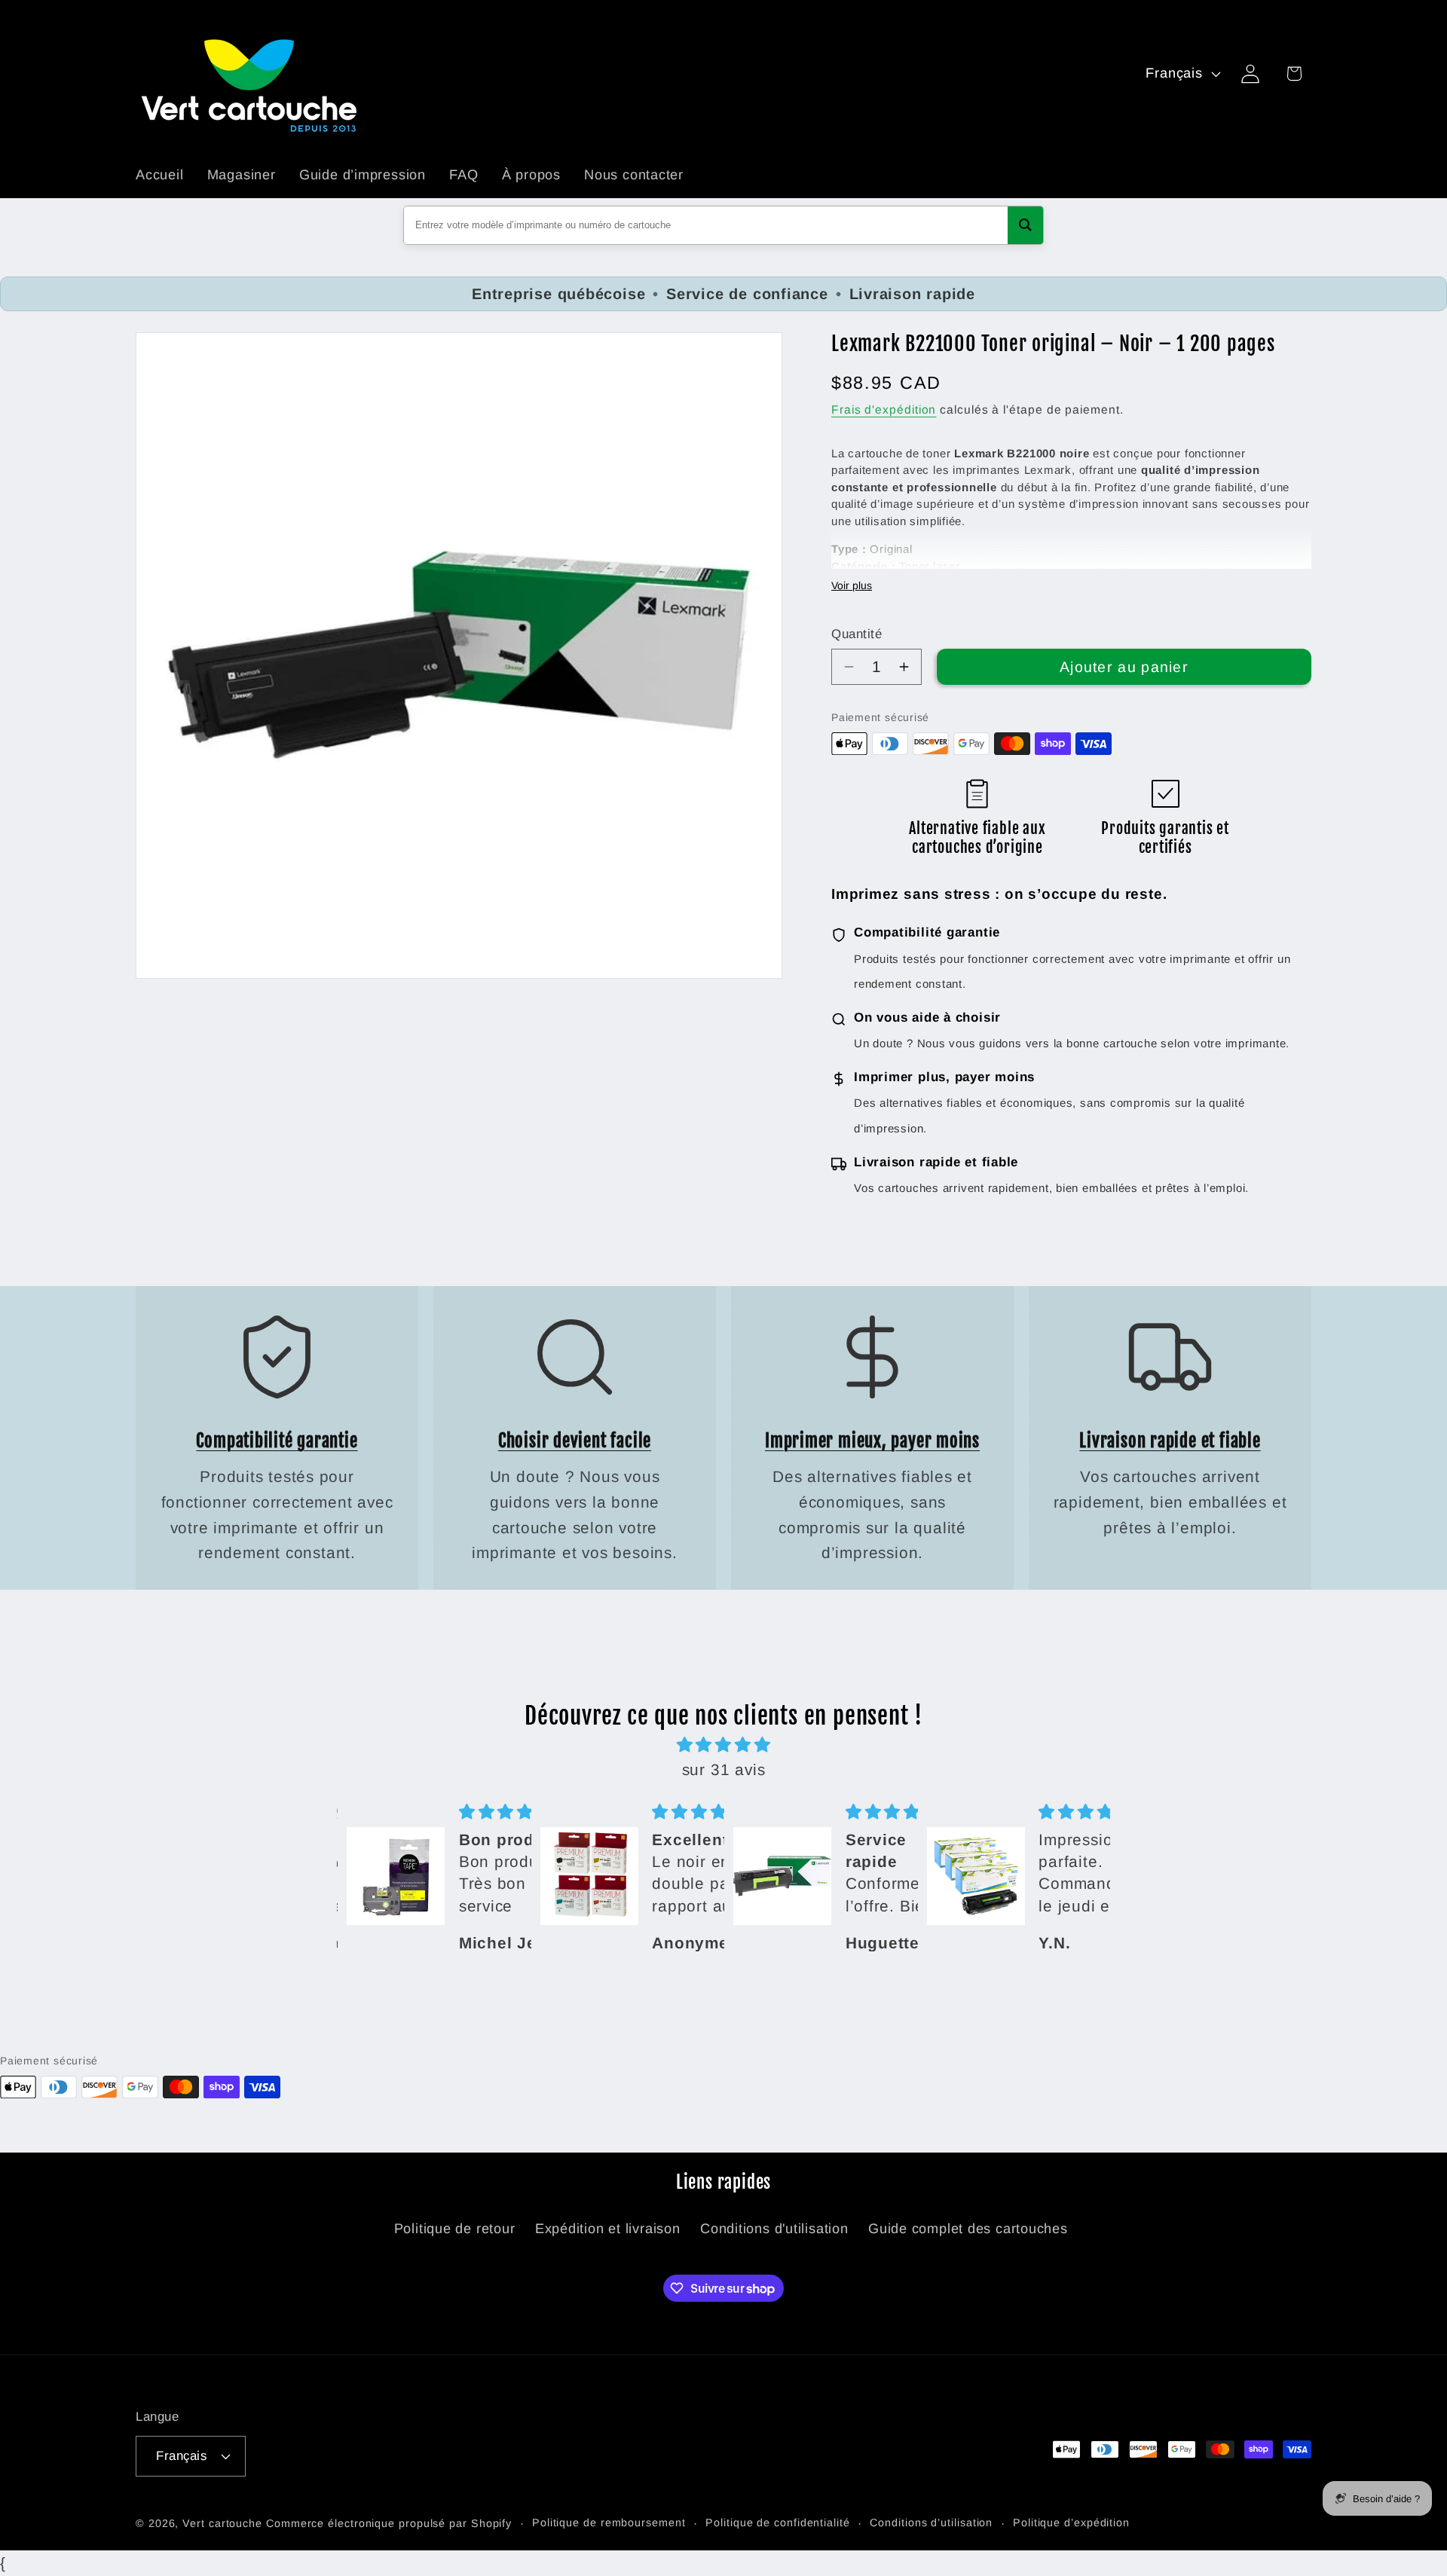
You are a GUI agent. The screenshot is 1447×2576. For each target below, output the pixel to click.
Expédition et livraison (608, 2229)
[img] (723, 1745)
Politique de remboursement (609, 2523)
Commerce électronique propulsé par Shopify (389, 2523)
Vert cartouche (222, 2523)
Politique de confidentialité (777, 2523)
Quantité (857, 634)
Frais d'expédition (884, 409)
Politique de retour (455, 2229)
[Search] (1025, 225)
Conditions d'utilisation (774, 2229)
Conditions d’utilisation (931, 2523)
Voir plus (852, 585)
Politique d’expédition (1071, 2523)
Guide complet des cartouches (968, 2229)
